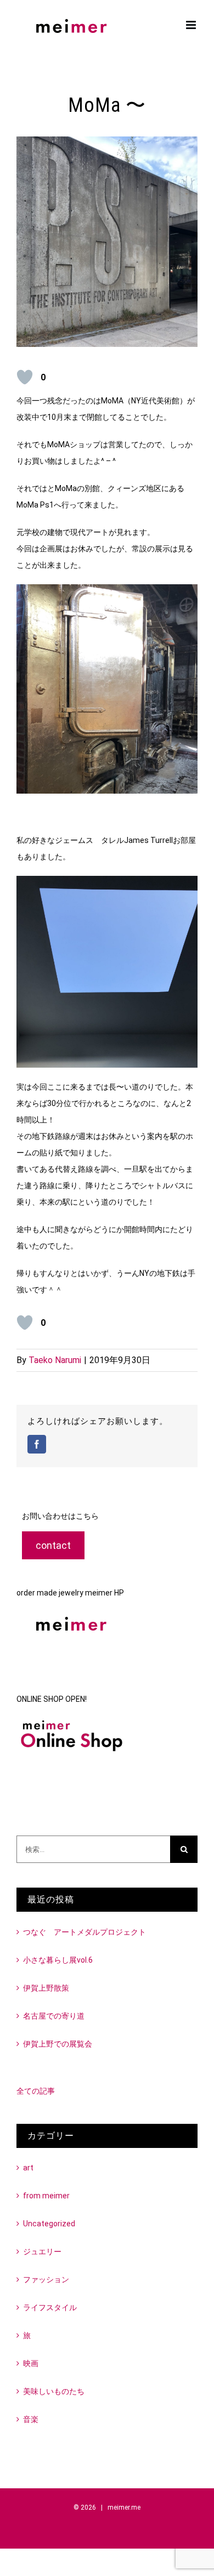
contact (53, 1545)
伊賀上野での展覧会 (58, 2044)
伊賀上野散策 (46, 1988)
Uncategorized (49, 2224)
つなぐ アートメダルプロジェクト (85, 1932)
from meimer (46, 2196)
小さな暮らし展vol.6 (58, 1960)
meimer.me (124, 2507)
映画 (31, 2363)
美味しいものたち (54, 2391)
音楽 (31, 2419)
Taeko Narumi (55, 1360)
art (28, 2168)
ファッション (46, 2279)
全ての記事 (36, 2091)
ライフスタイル (50, 2307)
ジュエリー (42, 2252)
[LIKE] (25, 377)
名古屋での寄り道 (54, 2016)
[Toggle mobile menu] (192, 25)
